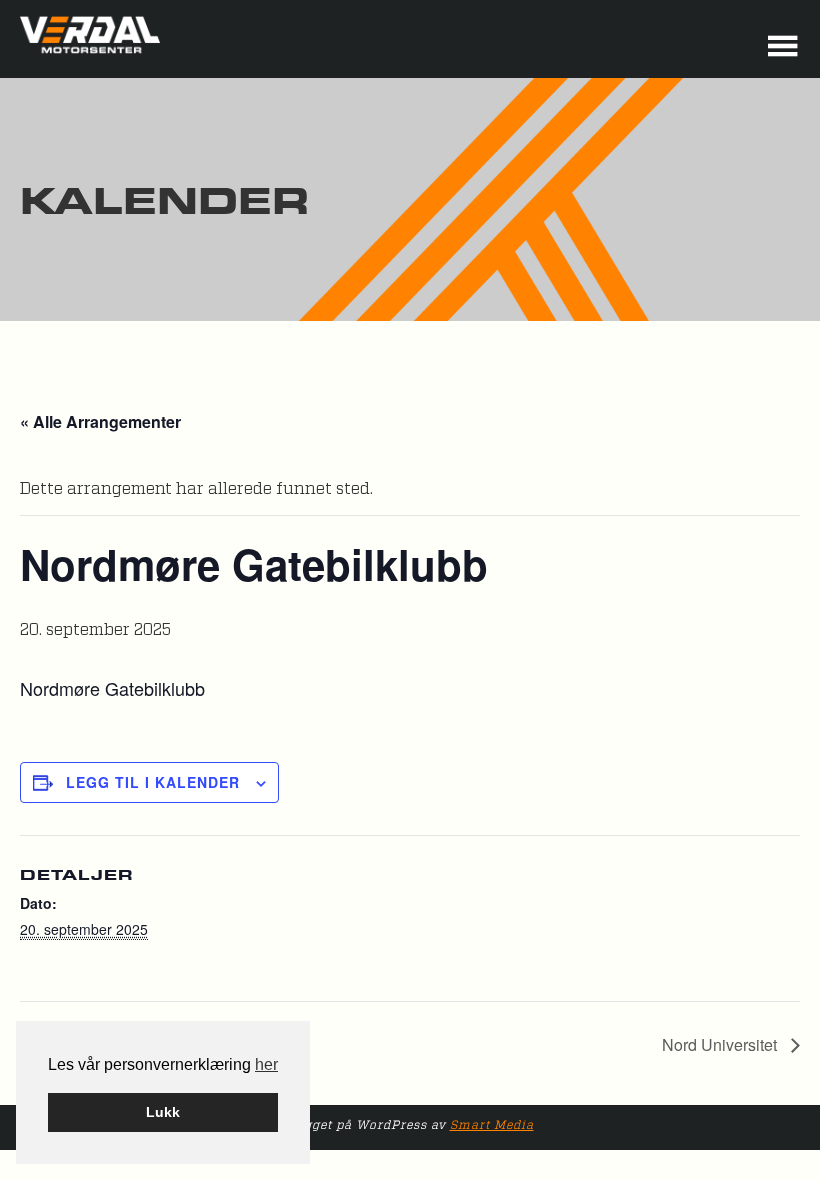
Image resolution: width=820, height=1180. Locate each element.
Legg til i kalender (153, 782)
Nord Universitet (721, 1044)
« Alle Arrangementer (100, 421)
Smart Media (492, 1125)
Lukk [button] (163, 1112)
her (266, 1064)
